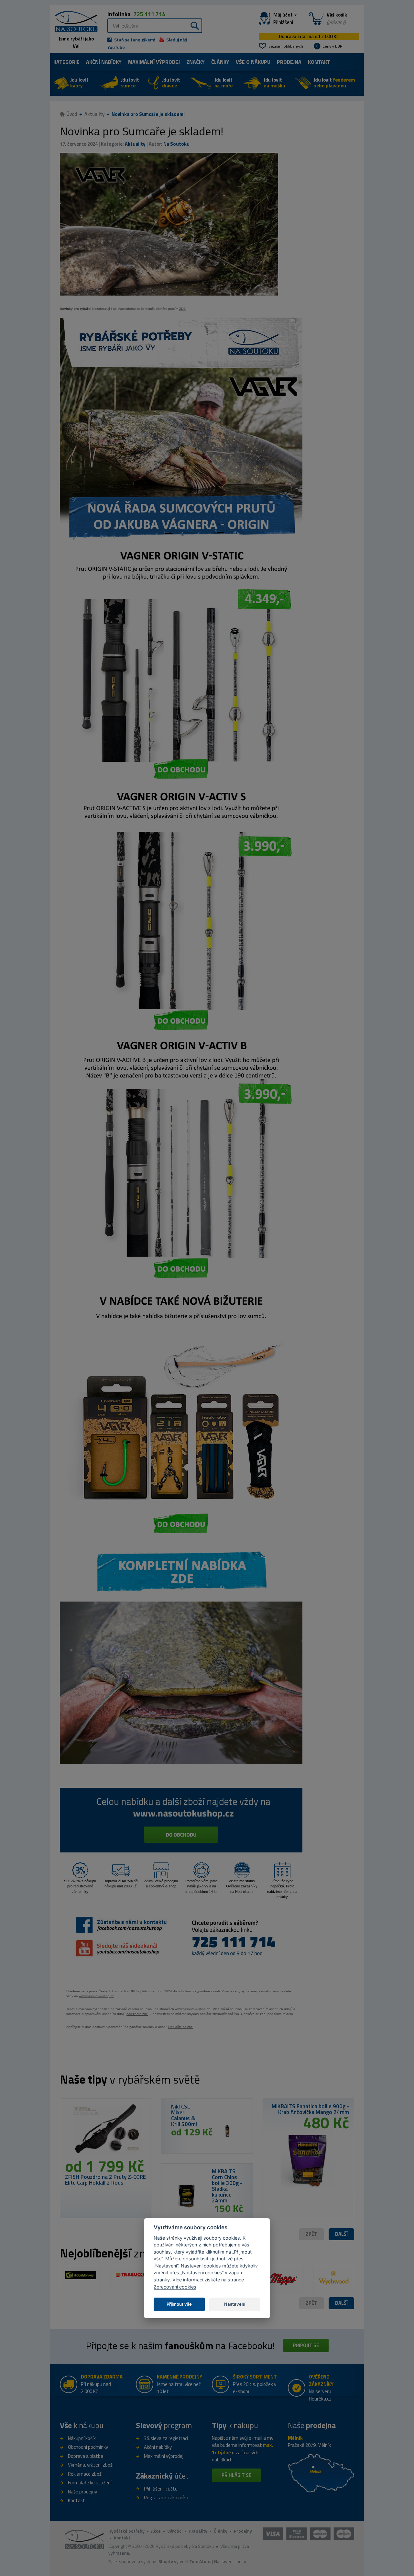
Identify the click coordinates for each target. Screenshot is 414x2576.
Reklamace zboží (85, 2474)
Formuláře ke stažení (90, 2483)
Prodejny (243, 2531)
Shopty (166, 2561)
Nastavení (235, 2304)
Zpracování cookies (175, 2287)
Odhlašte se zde (180, 2027)
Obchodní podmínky (88, 2447)
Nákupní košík (82, 2438)
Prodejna (289, 62)
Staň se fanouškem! (134, 40)
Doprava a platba (86, 2456)
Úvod (72, 114)
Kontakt (319, 62)
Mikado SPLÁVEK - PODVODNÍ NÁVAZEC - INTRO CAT (225, 2183)
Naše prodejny (82, 2492)
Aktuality (94, 114)
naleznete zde (137, 2014)
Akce (156, 2531)
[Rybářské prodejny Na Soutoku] (321, 2473)
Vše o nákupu (253, 62)
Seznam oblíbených (286, 46)
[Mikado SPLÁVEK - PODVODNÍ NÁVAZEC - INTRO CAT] (187, 2196)
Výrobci (175, 2531)
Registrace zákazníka (166, 2497)
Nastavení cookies (232, 2561)
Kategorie (66, 62)
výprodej (154, 62)
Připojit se (306, 2345)
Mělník (295, 2438)
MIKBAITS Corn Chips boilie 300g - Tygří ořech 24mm (310, 2109)
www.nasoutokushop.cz (96, 1996)
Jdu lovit (79, 83)
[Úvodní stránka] (74, 21)
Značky (196, 62)
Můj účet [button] (283, 18)
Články (220, 62)
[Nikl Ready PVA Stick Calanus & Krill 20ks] (106, 2131)
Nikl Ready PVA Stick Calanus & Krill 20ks (102, 2180)
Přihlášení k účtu (161, 2489)
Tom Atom (200, 2561)
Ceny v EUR (332, 46)
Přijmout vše (179, 2304)
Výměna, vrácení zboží (91, 2465)
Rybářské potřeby (126, 2531)
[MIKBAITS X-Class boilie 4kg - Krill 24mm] (227, 2131)
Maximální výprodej (164, 2456)
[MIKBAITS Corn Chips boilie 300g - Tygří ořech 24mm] (308, 2158)
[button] (341, 2234)
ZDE (182, 309)
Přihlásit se (236, 2475)
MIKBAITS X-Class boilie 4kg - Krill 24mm (186, 2115)
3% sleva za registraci (166, 2438)
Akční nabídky (104, 62)
